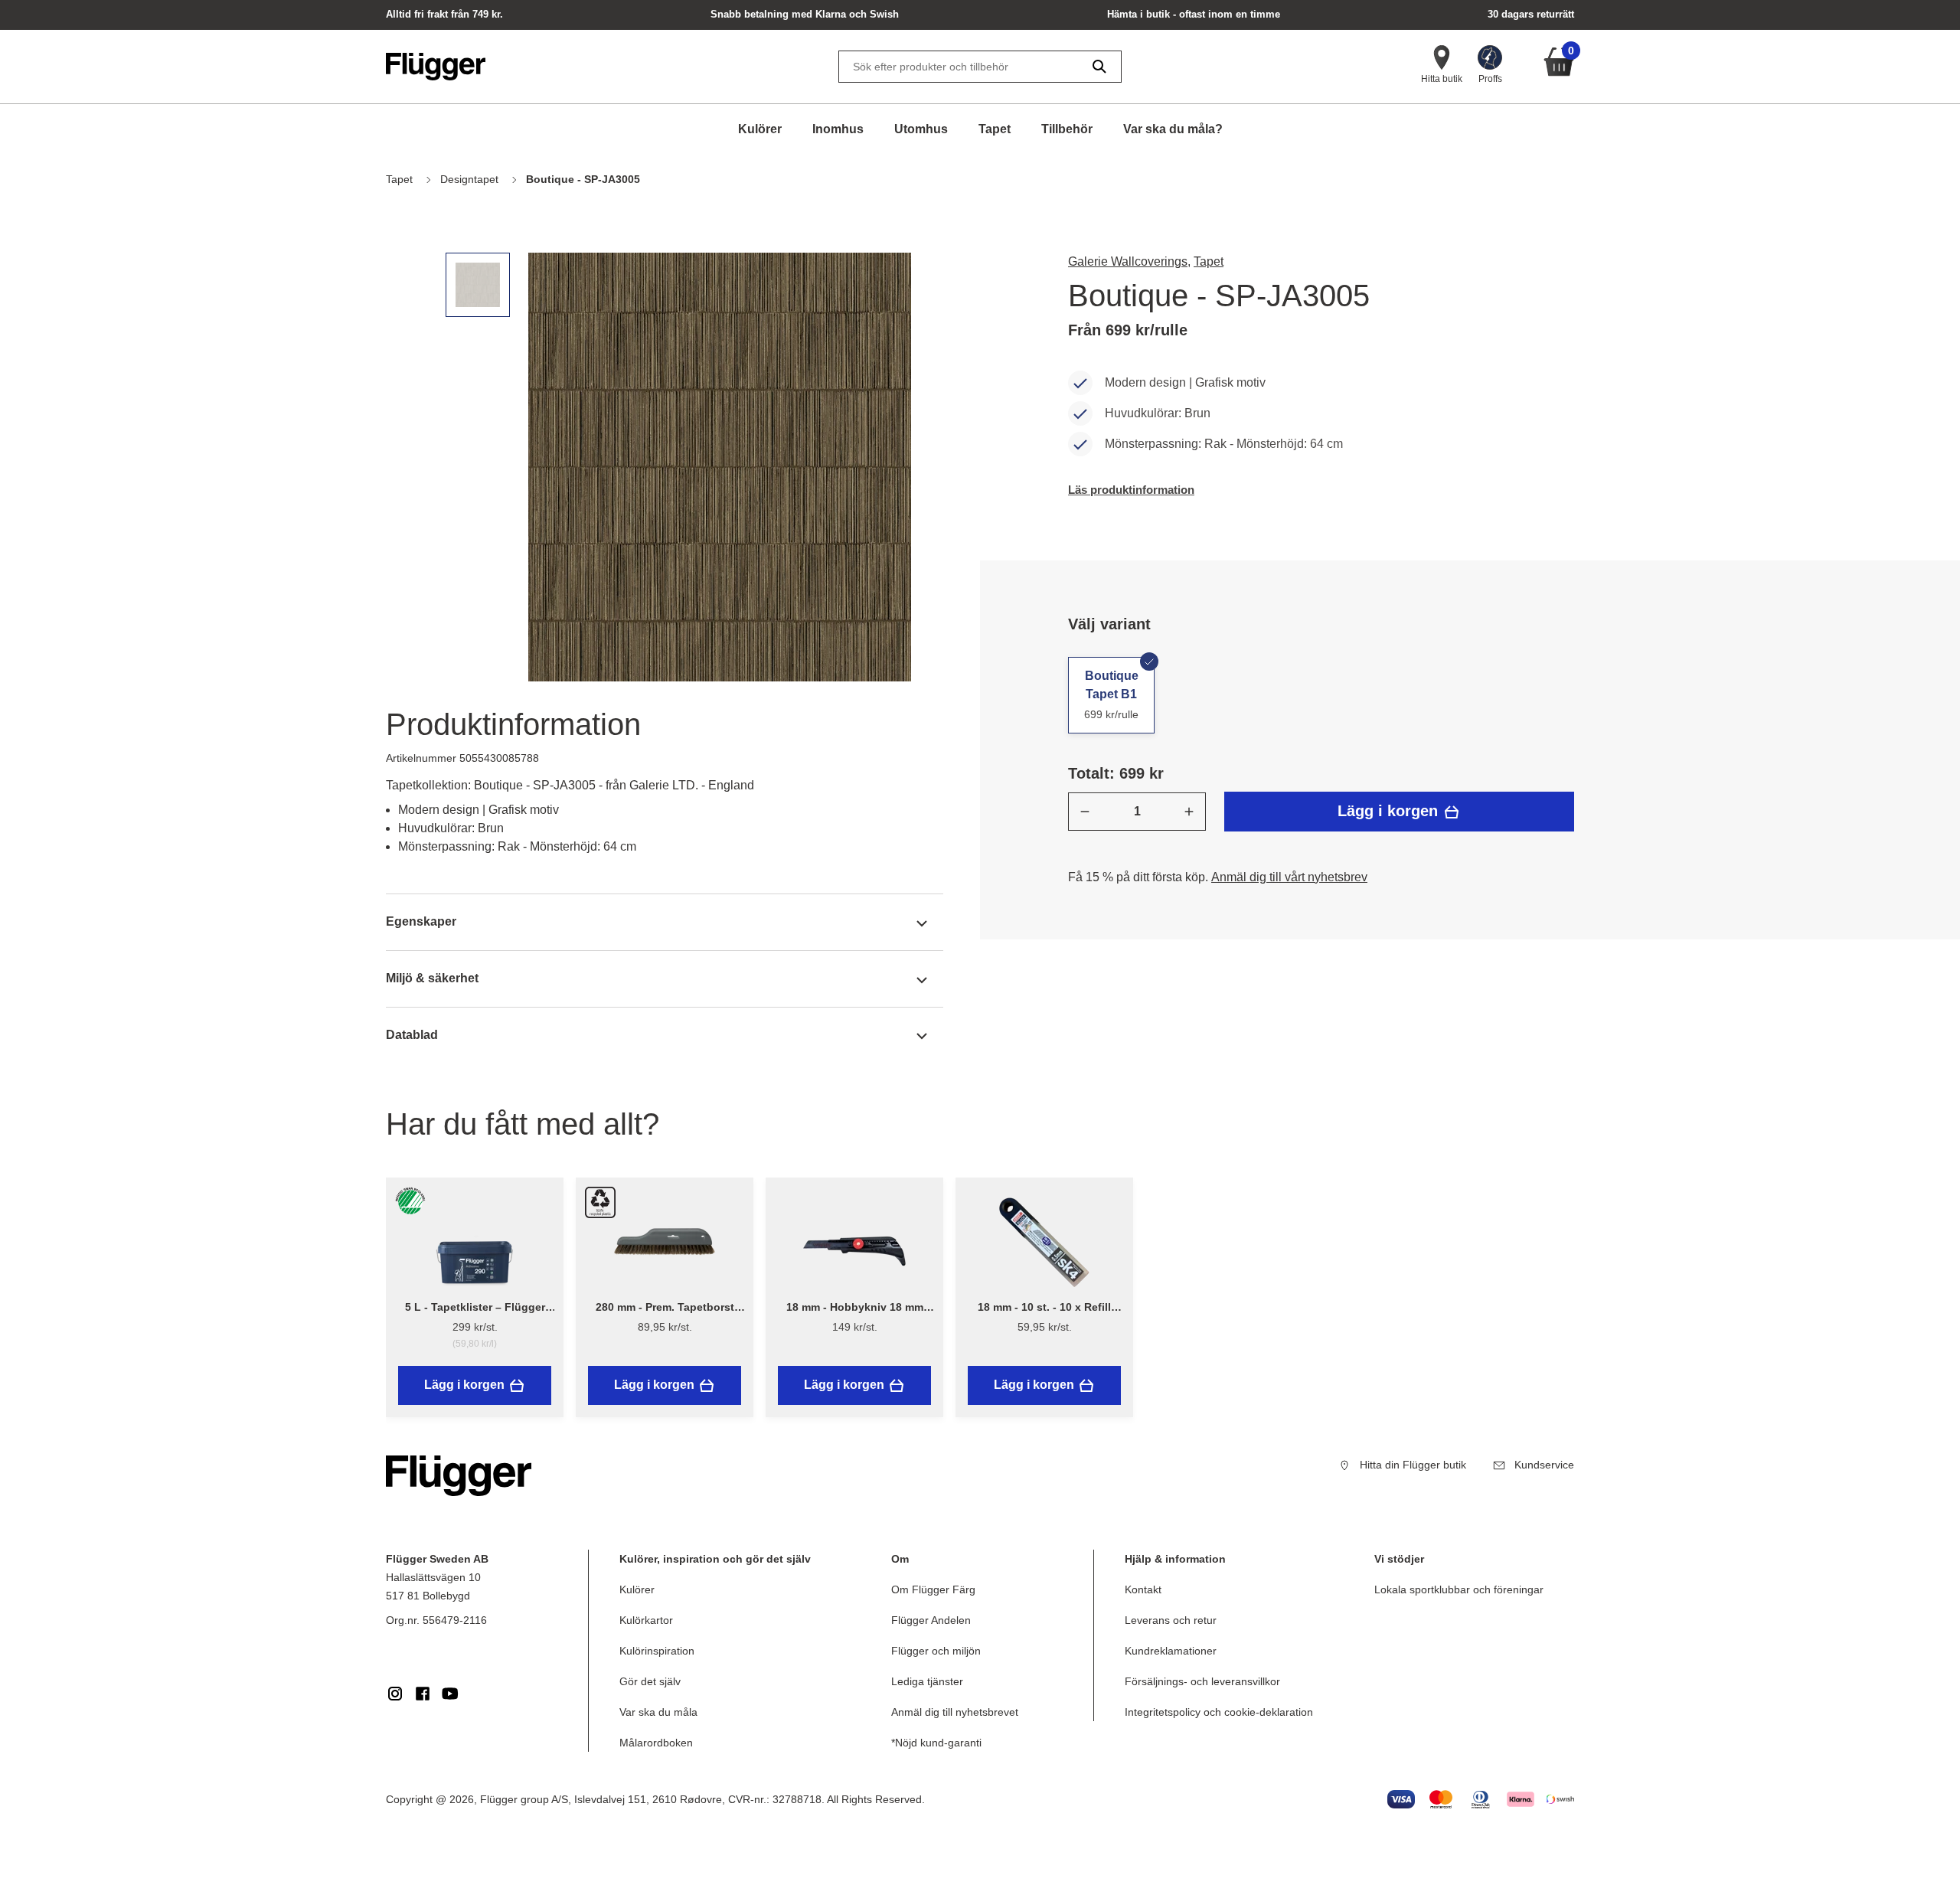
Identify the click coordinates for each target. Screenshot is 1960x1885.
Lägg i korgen (1390, 811)
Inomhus (838, 129)
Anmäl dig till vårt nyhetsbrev (1289, 877)
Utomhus (921, 129)
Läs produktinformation (1131, 490)
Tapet (995, 129)
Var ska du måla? (1173, 129)
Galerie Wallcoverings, (1129, 261)
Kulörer (760, 129)
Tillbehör (1067, 129)
